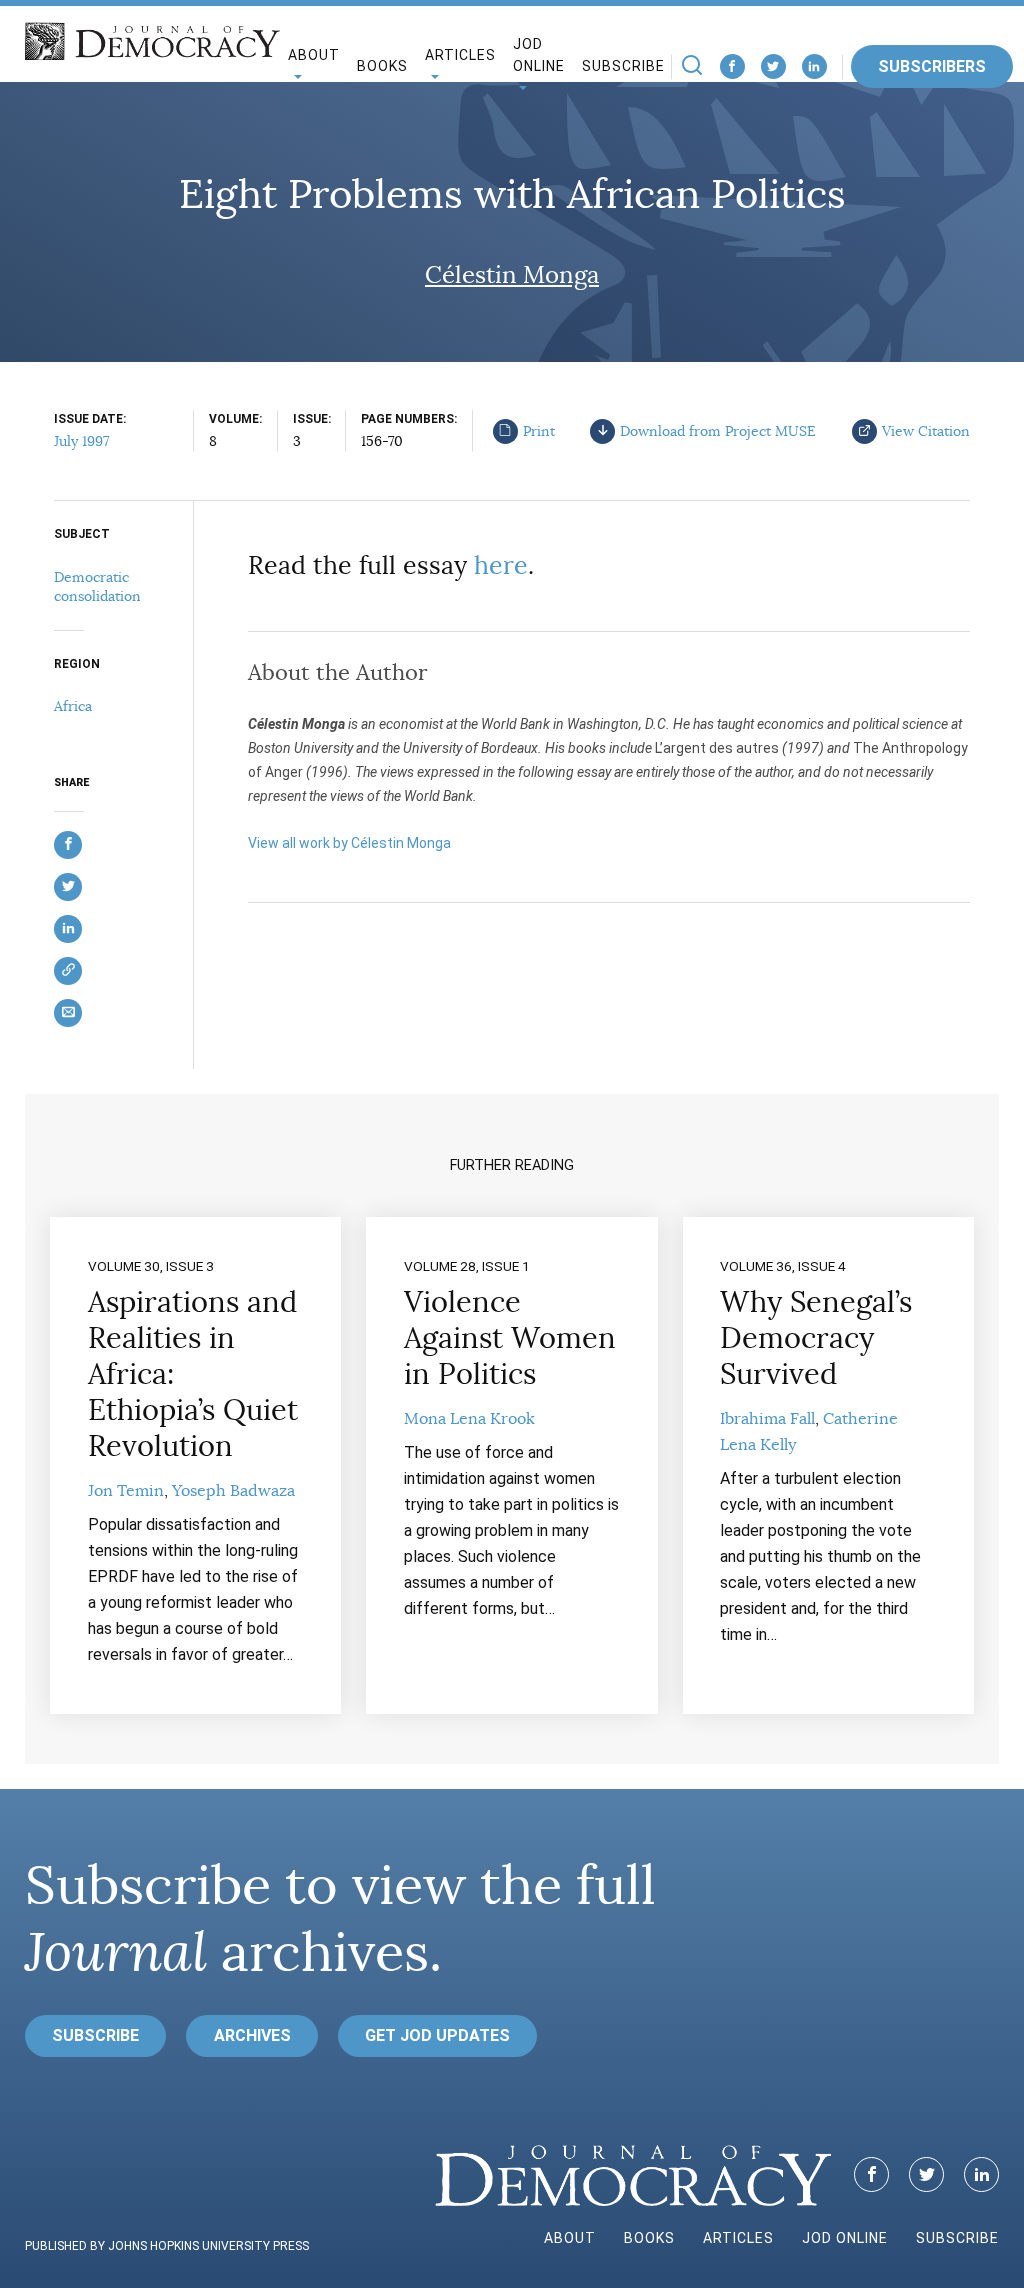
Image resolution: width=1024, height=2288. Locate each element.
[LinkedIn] (814, 66)
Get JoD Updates (437, 2035)
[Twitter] (773, 66)
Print (539, 431)
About (570, 2238)
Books (382, 66)
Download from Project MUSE (718, 431)
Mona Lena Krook (469, 1419)
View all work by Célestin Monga (349, 843)
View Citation (926, 431)
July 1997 (81, 441)
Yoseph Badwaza (233, 1491)
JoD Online (539, 55)
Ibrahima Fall (767, 1419)
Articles (738, 2238)
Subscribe (623, 66)
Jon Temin (126, 1491)
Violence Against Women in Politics (510, 1338)
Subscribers (932, 66)
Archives (252, 2035)
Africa (73, 706)
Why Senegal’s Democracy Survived (816, 1338)
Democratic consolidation (97, 587)
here (501, 565)
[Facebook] (732, 66)
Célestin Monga (512, 275)
